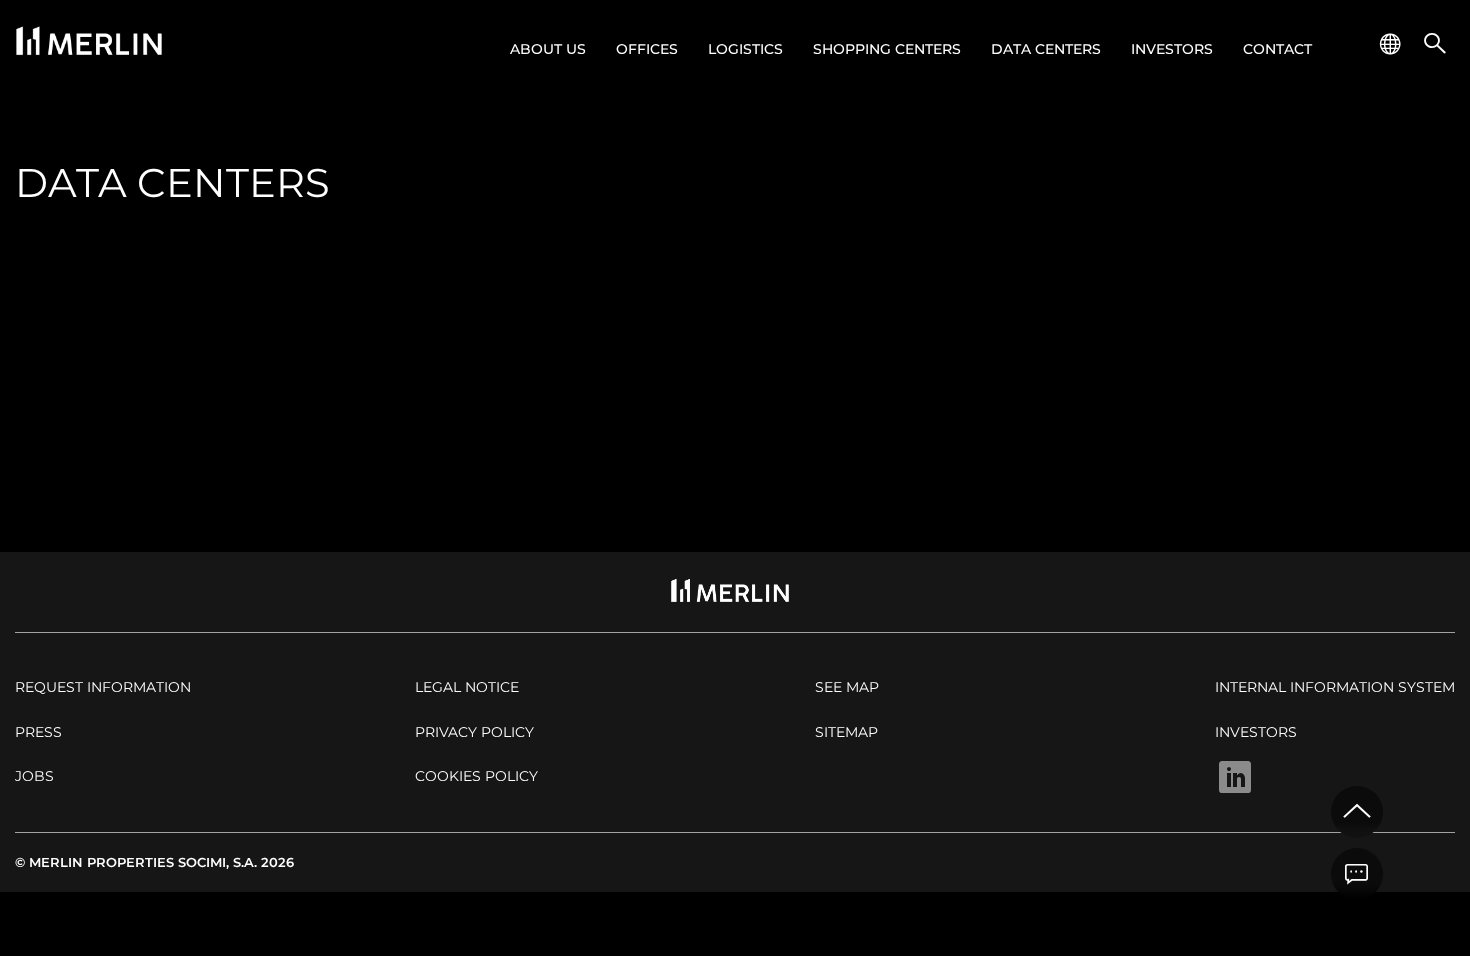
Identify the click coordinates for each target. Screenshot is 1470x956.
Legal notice (467, 687)
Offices (647, 49)
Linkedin (1235, 777)
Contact (1277, 49)
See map (847, 687)
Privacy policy (474, 732)
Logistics (745, 49)
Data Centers (1046, 49)
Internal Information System (1335, 687)
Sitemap (846, 732)
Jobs (34, 776)
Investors (1172, 49)
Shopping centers (887, 49)
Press (38, 732)
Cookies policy (476, 776)
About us (548, 49)
